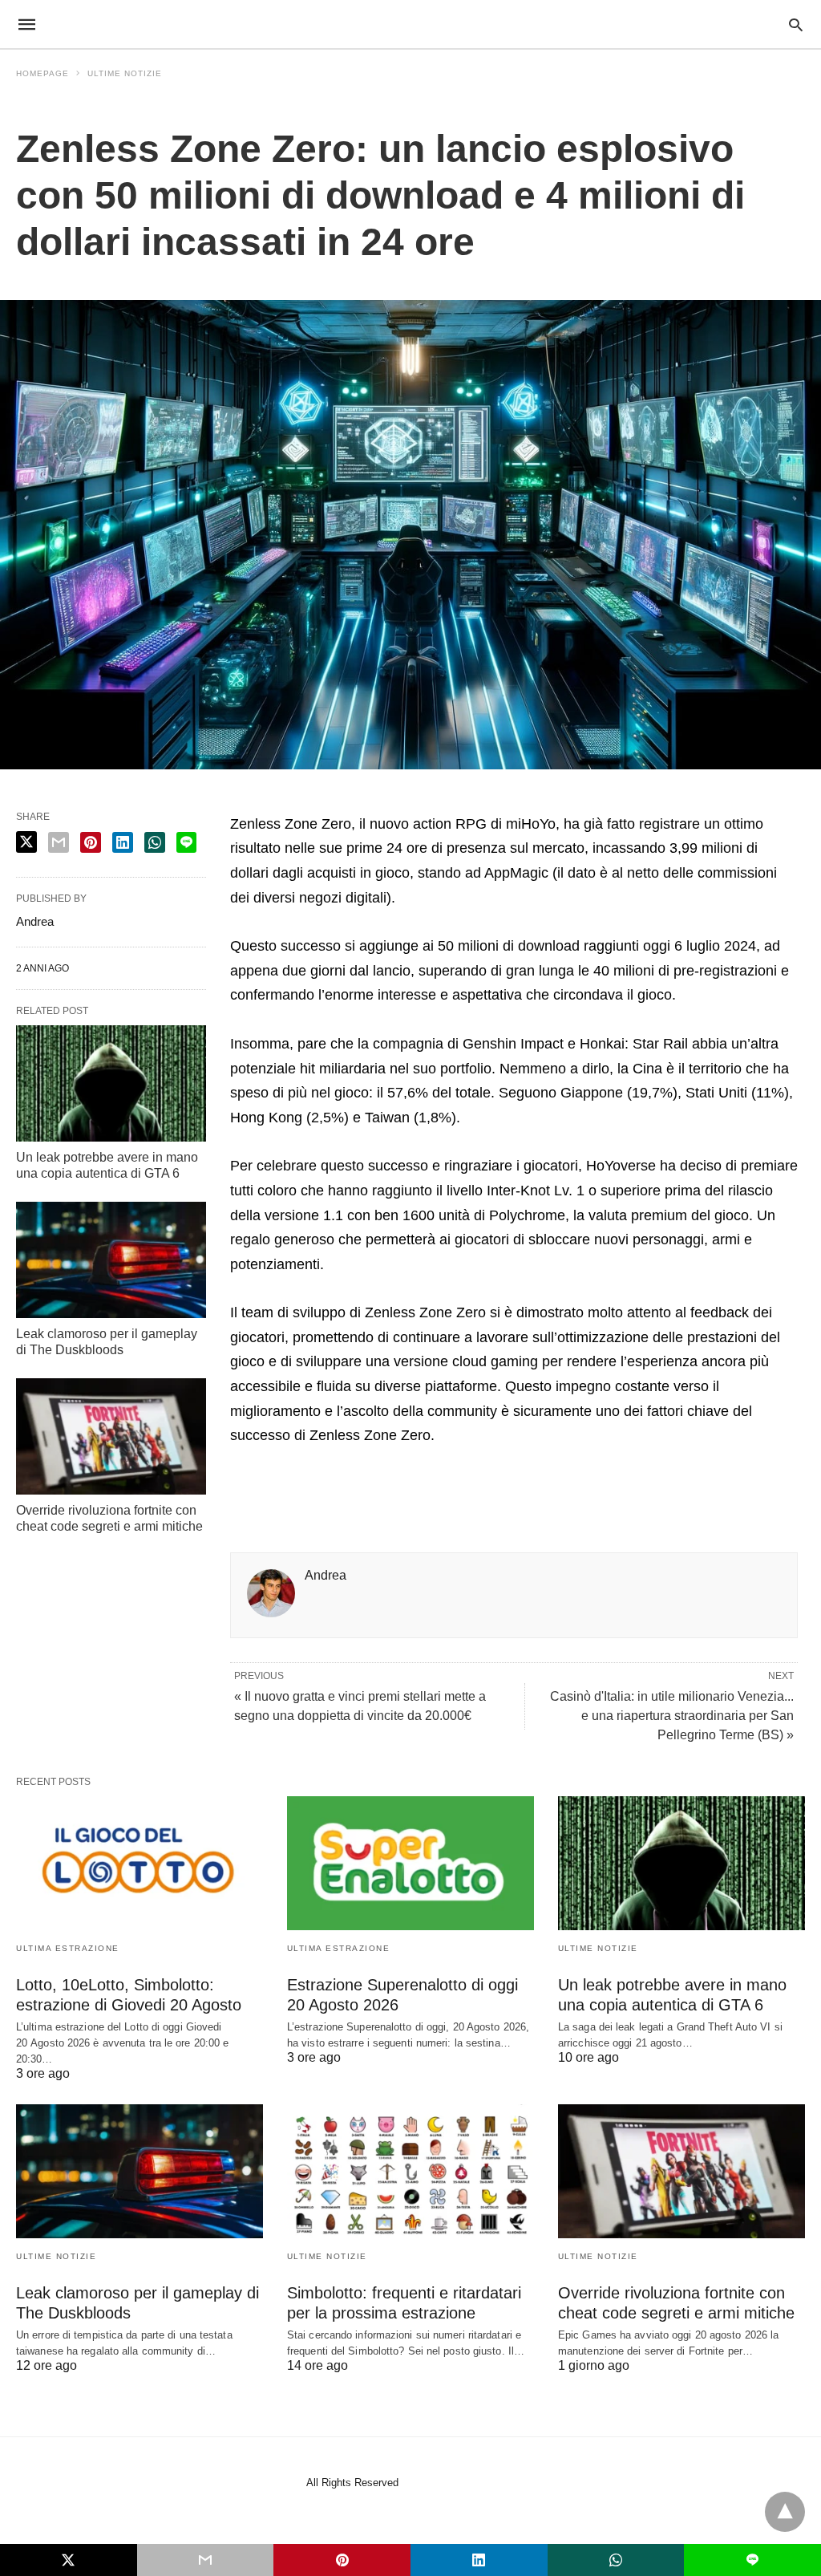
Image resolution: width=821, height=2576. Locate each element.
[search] (796, 24)
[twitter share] (26, 842)
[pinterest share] (91, 842)
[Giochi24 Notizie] (410, 24)
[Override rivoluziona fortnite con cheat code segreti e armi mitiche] (111, 1436)
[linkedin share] (123, 842)
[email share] (59, 842)
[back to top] (785, 2512)
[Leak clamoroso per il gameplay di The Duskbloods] (111, 1260)
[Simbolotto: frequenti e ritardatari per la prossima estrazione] (410, 2171)
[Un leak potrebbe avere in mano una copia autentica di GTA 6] (111, 1083)
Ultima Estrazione (68, 1948)
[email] (206, 2560)
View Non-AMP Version (461, 2483)
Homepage (42, 73)
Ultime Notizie (125, 73)
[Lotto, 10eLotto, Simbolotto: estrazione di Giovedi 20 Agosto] (140, 1863)
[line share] (186, 842)
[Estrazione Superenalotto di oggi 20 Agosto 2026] (410, 1863)
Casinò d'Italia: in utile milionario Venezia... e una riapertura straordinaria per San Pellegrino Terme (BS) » (672, 1716)
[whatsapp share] (155, 842)
